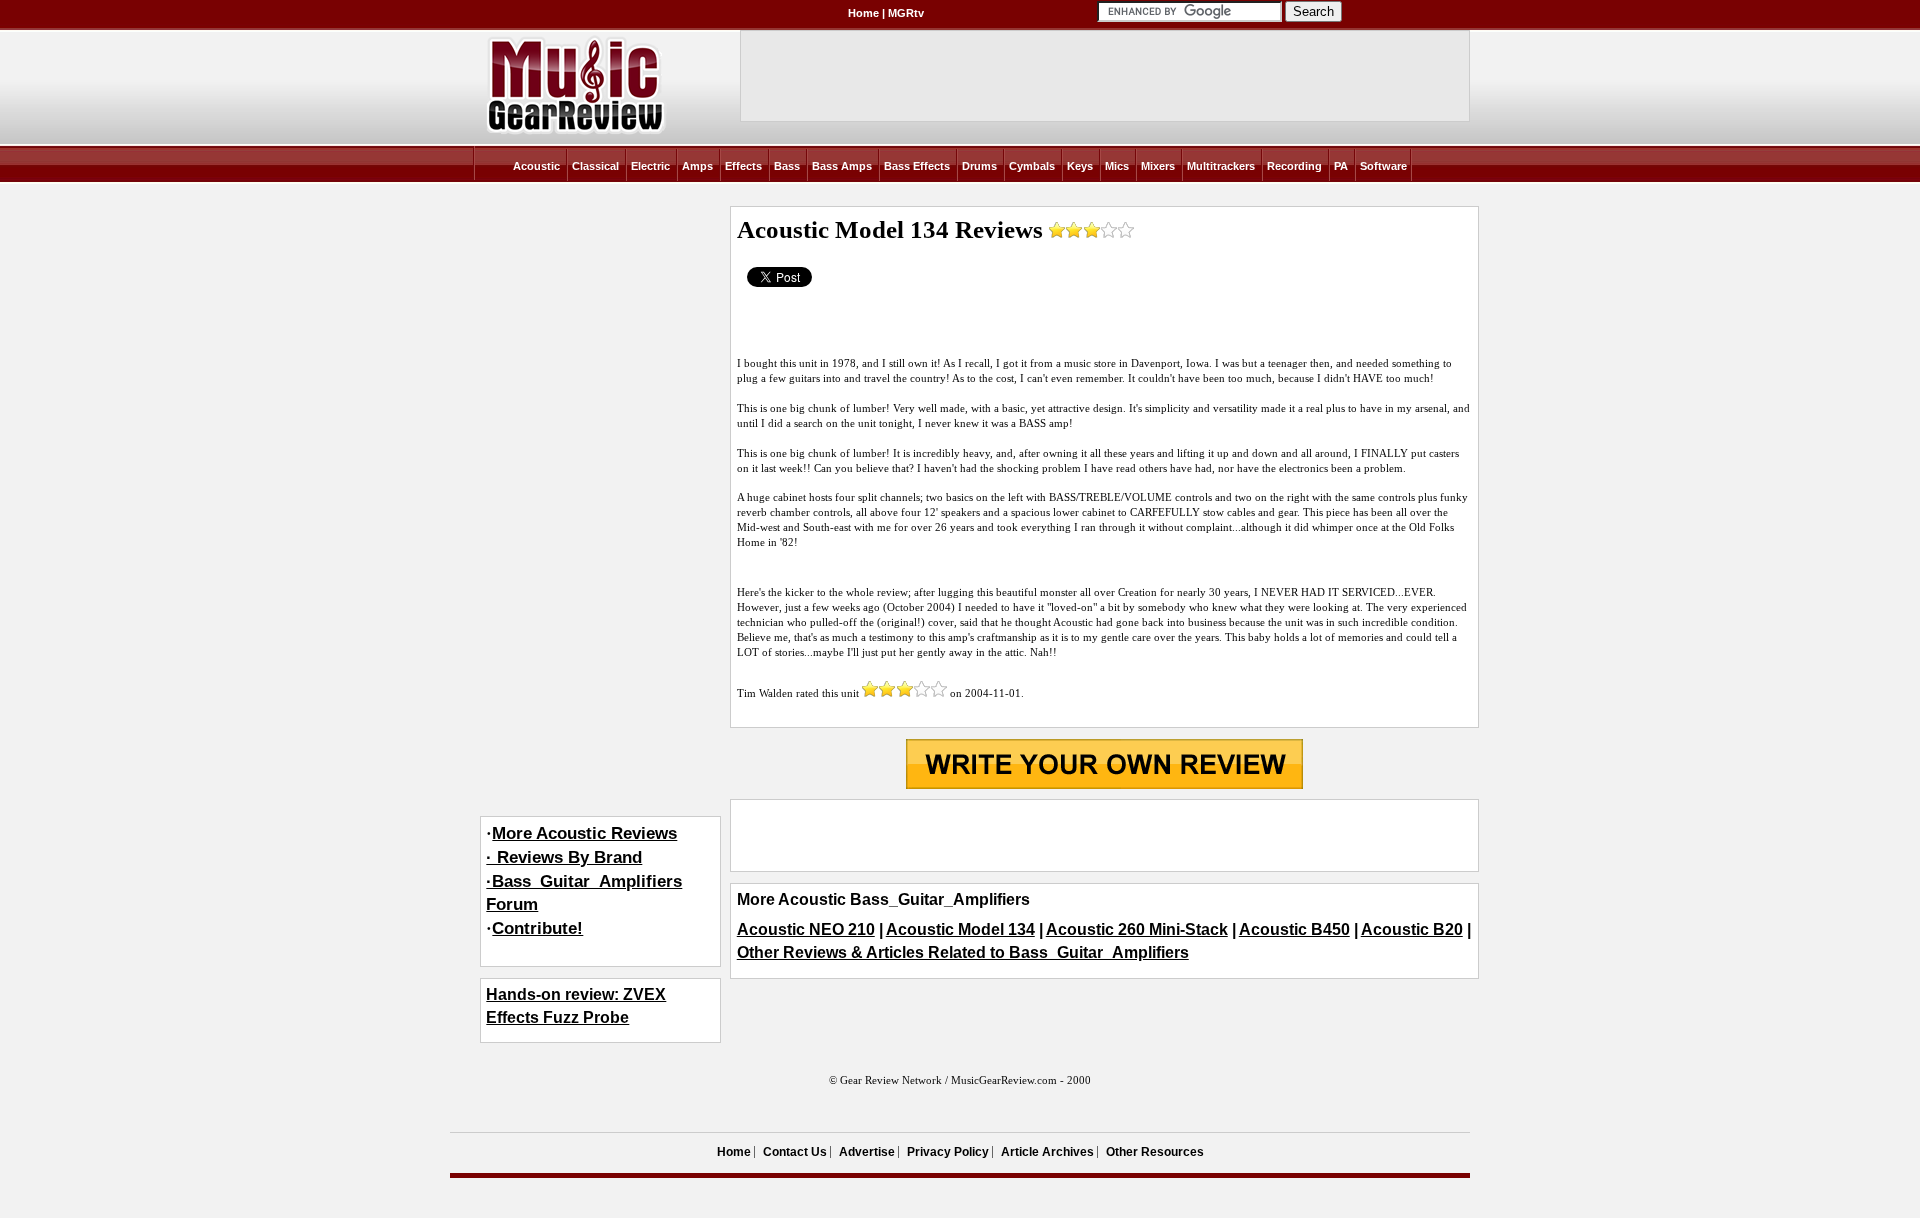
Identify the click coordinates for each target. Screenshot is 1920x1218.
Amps (697, 166)
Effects (743, 166)
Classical (595, 166)
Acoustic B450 (1294, 929)
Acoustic (536, 166)
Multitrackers (1221, 166)
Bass (787, 166)
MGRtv (906, 13)
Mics (1117, 166)
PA (1341, 166)
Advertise (867, 1152)
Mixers (1158, 166)
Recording (1294, 166)
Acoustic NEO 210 (806, 929)
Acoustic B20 (1412, 929)
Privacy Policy (948, 1152)
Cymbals (1032, 166)
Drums (979, 166)
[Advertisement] (1105, 836)
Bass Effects (917, 166)
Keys (1080, 166)
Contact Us (795, 1152)
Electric (650, 166)
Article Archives (1047, 1152)
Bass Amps (842, 166)
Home (863, 13)
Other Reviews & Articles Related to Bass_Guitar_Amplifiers (963, 952)
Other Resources (1155, 1152)
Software (1383, 166)
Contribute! (537, 928)
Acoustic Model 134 (960, 929)
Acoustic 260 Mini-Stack (1137, 929)
